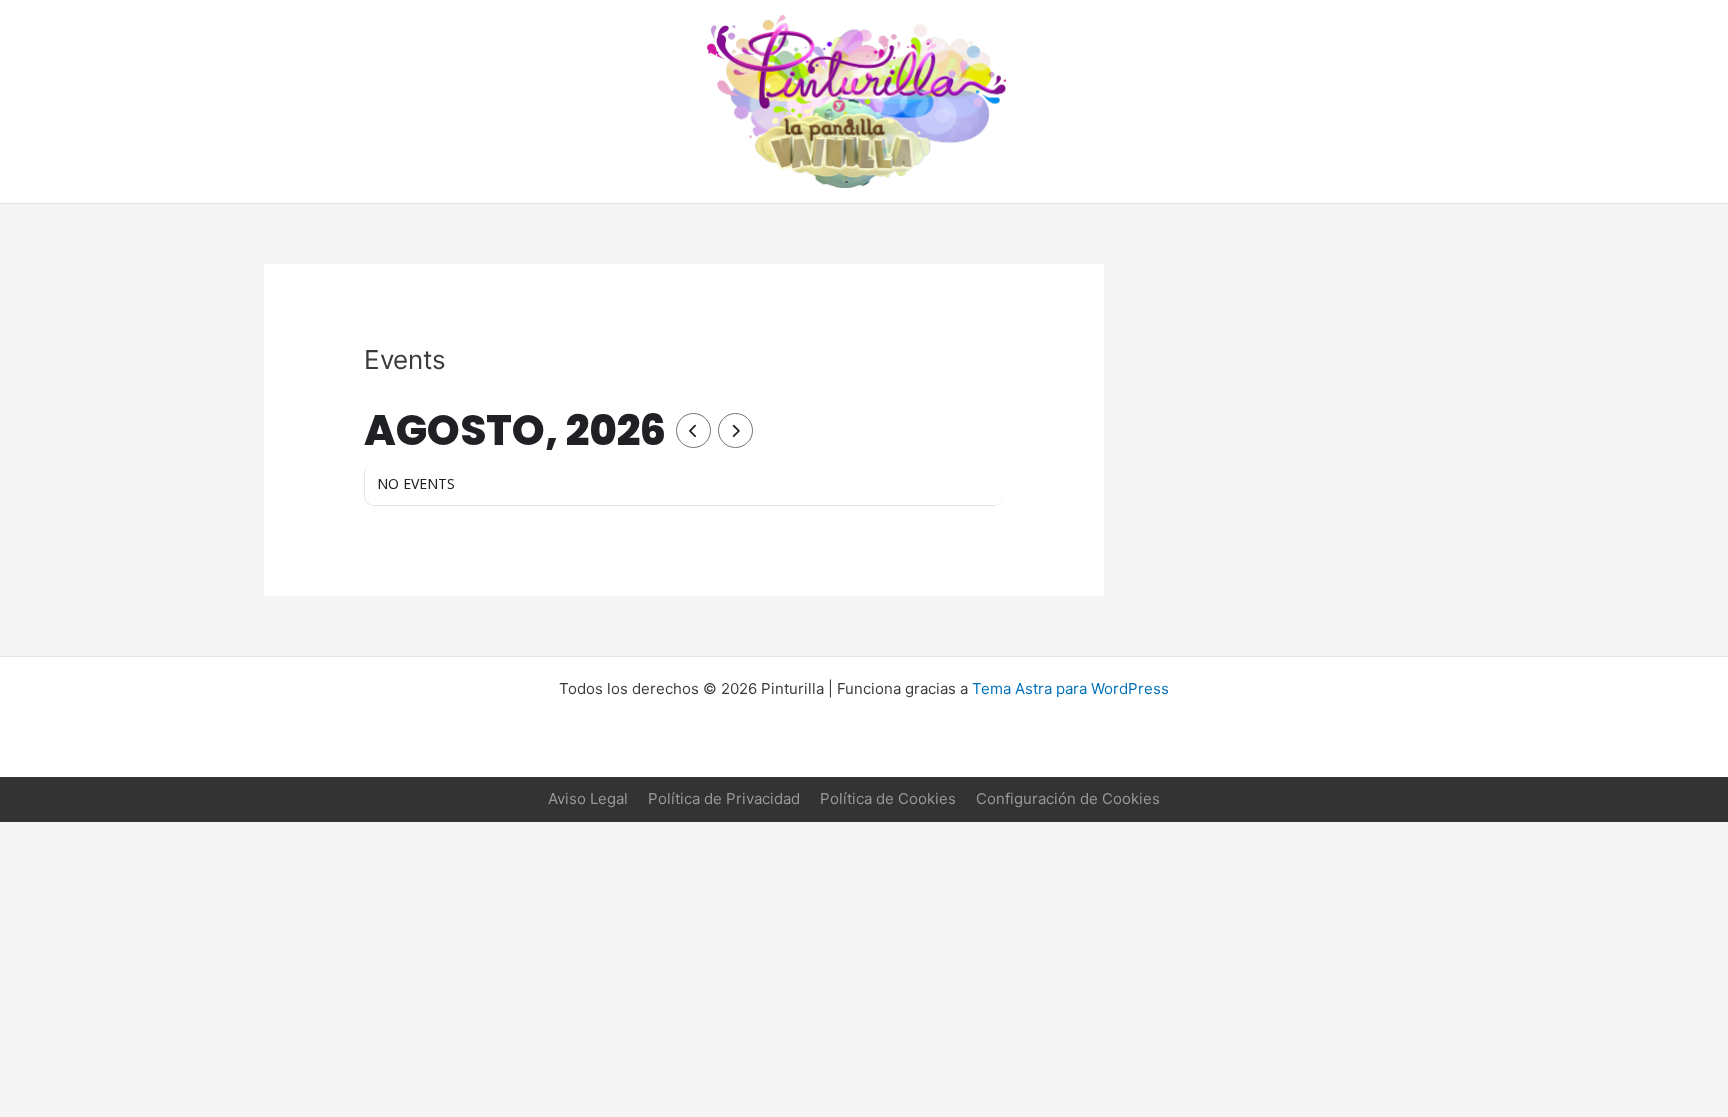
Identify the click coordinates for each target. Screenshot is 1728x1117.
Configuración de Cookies (1068, 798)
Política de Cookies (888, 798)
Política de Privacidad (724, 798)
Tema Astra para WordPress (1070, 688)
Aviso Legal (588, 798)
